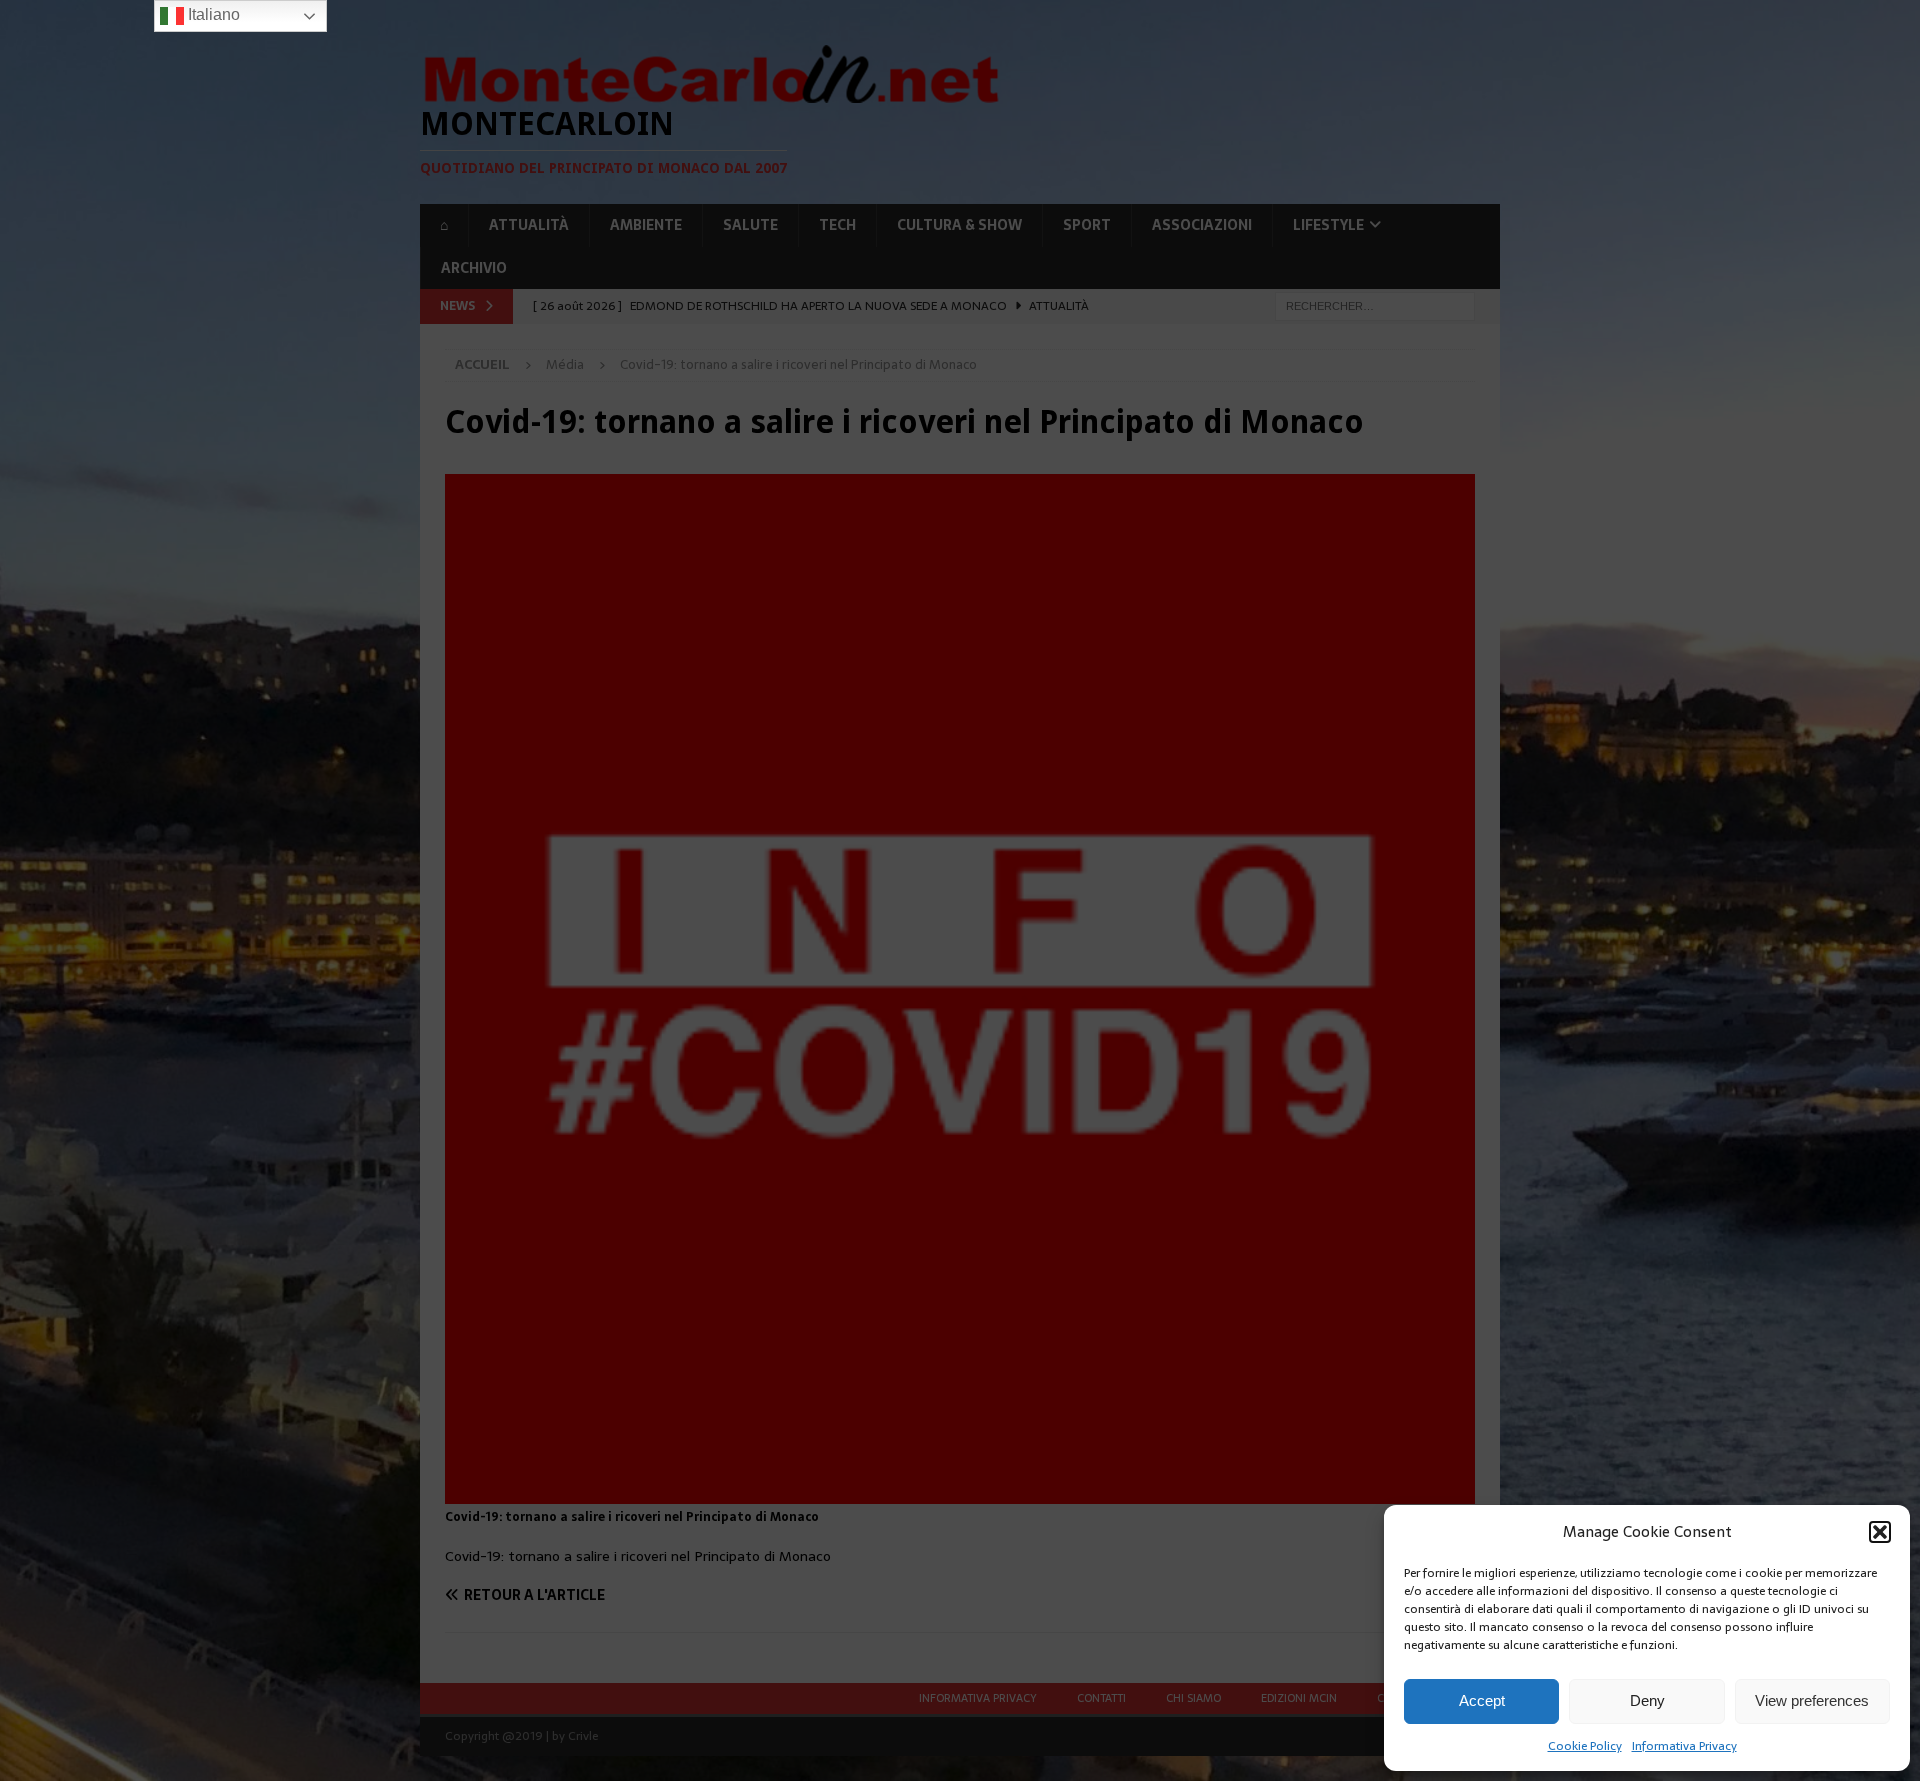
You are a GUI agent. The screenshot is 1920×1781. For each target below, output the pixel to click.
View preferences (1812, 1700)
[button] (1880, 1532)
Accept (1482, 1700)
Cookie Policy (1585, 1746)
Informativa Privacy (1684, 1746)
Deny (1647, 1700)
